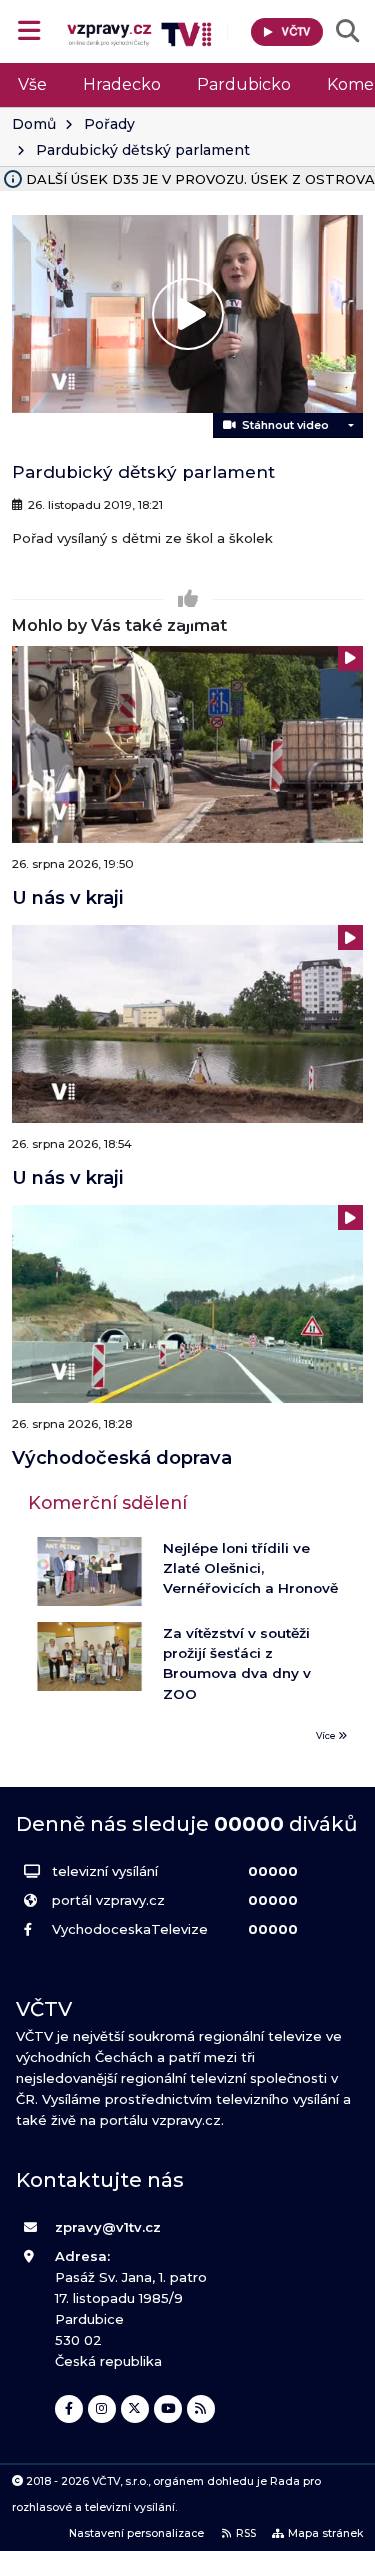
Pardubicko (244, 84)
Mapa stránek (325, 2533)
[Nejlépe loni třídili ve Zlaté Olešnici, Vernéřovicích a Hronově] (89, 1571)
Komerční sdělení (107, 1502)
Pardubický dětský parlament (143, 150)
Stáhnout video (282, 425)
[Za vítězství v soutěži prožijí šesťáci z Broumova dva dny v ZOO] (89, 1656)
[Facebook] (69, 2409)
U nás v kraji (67, 897)
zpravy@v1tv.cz (108, 2227)
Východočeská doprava (122, 1457)
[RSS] (201, 2409)
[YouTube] (168, 2409)
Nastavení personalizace (136, 2533)
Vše (32, 84)
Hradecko (122, 84)
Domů (34, 124)
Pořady (109, 124)
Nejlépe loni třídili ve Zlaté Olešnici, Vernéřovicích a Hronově (250, 1568)
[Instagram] (102, 2409)
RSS (246, 2533)
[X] (135, 2409)
